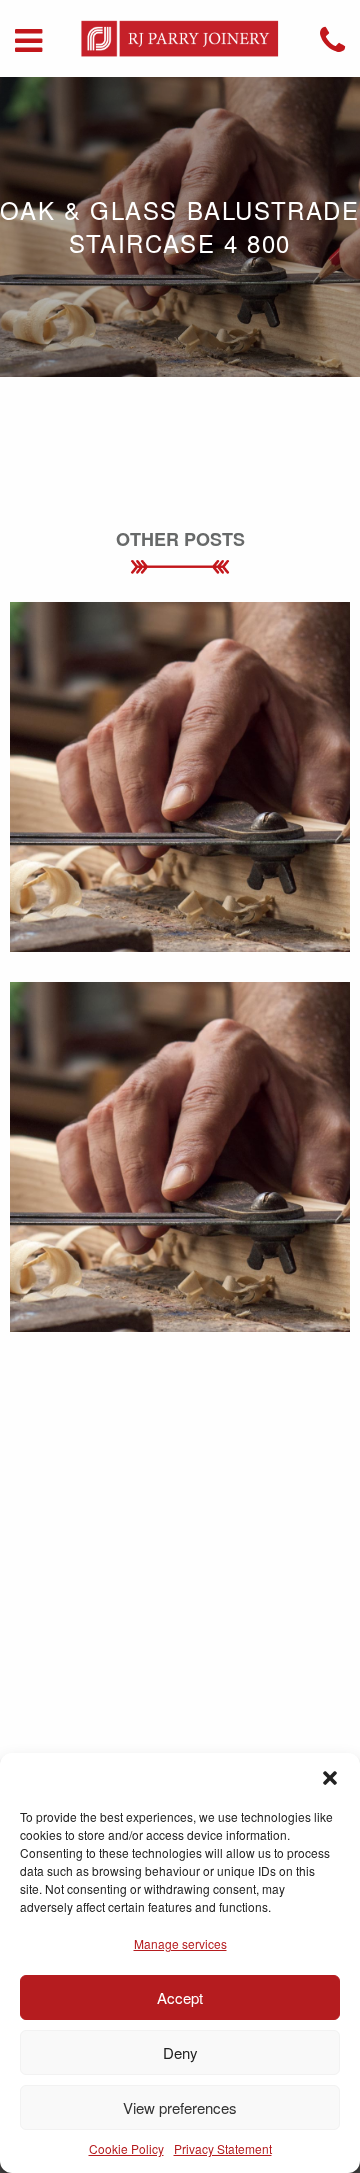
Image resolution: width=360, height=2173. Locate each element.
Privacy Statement (223, 2148)
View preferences (180, 2107)
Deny (180, 2052)
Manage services (180, 1943)
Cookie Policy (126, 2148)
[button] (330, 1778)
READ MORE (180, 808)
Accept (180, 1997)
